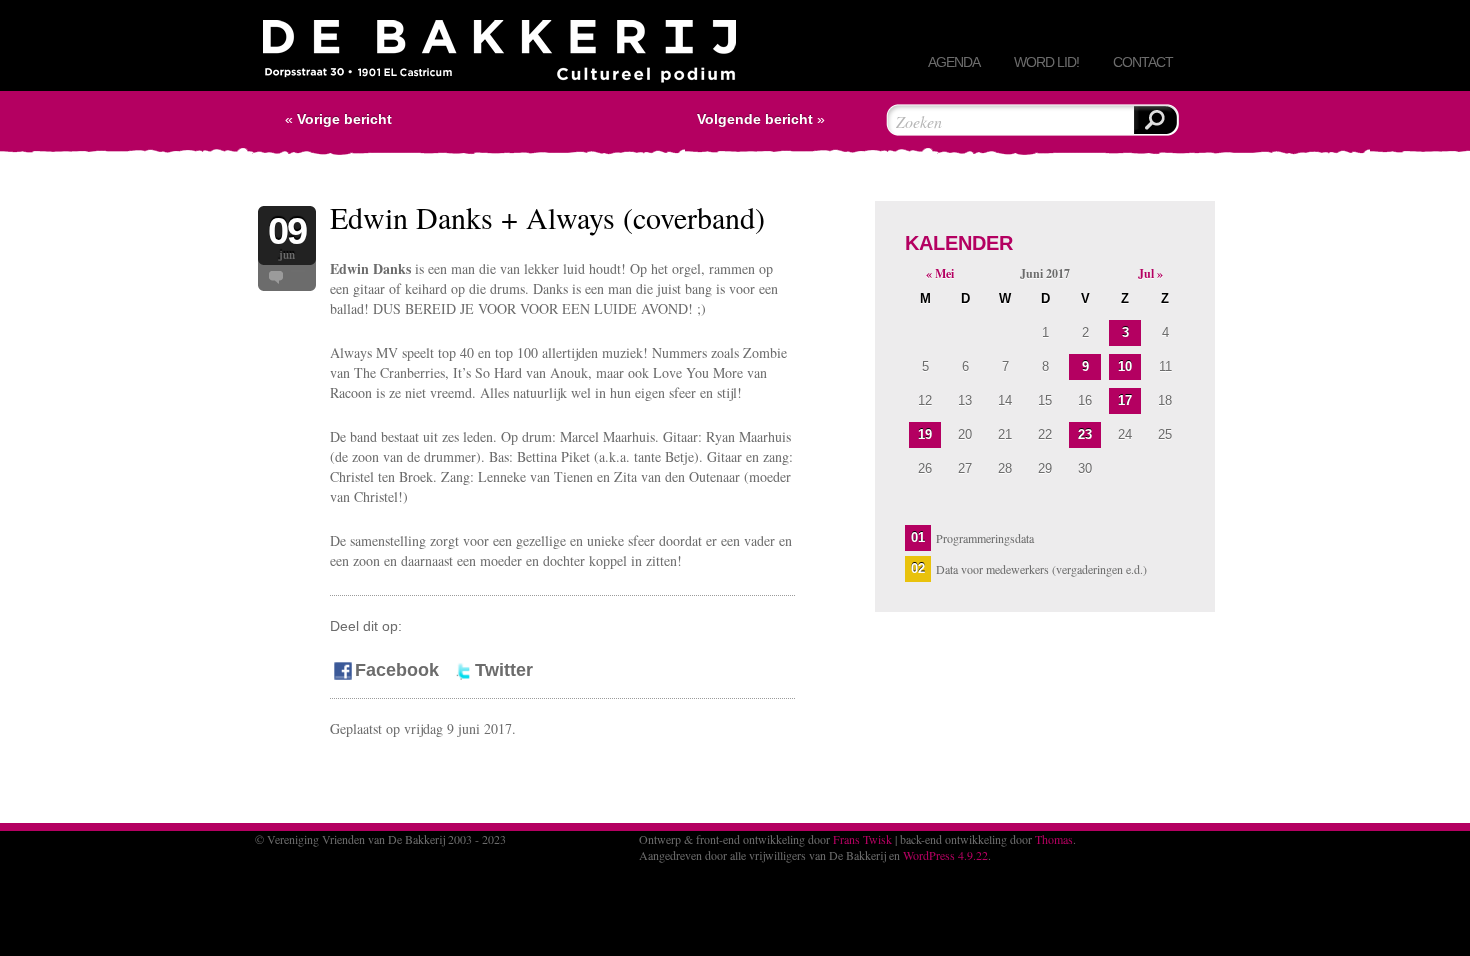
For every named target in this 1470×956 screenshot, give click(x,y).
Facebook (397, 670)
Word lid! (1046, 62)
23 (1085, 434)
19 (925, 434)
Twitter (504, 670)
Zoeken (1155, 120)
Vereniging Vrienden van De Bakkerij (499, 55)
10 (1125, 366)
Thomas (1054, 839)
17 (1125, 400)
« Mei (940, 273)
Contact (1143, 62)
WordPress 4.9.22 (945, 855)
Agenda (954, 62)
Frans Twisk (862, 839)
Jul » (1150, 273)
